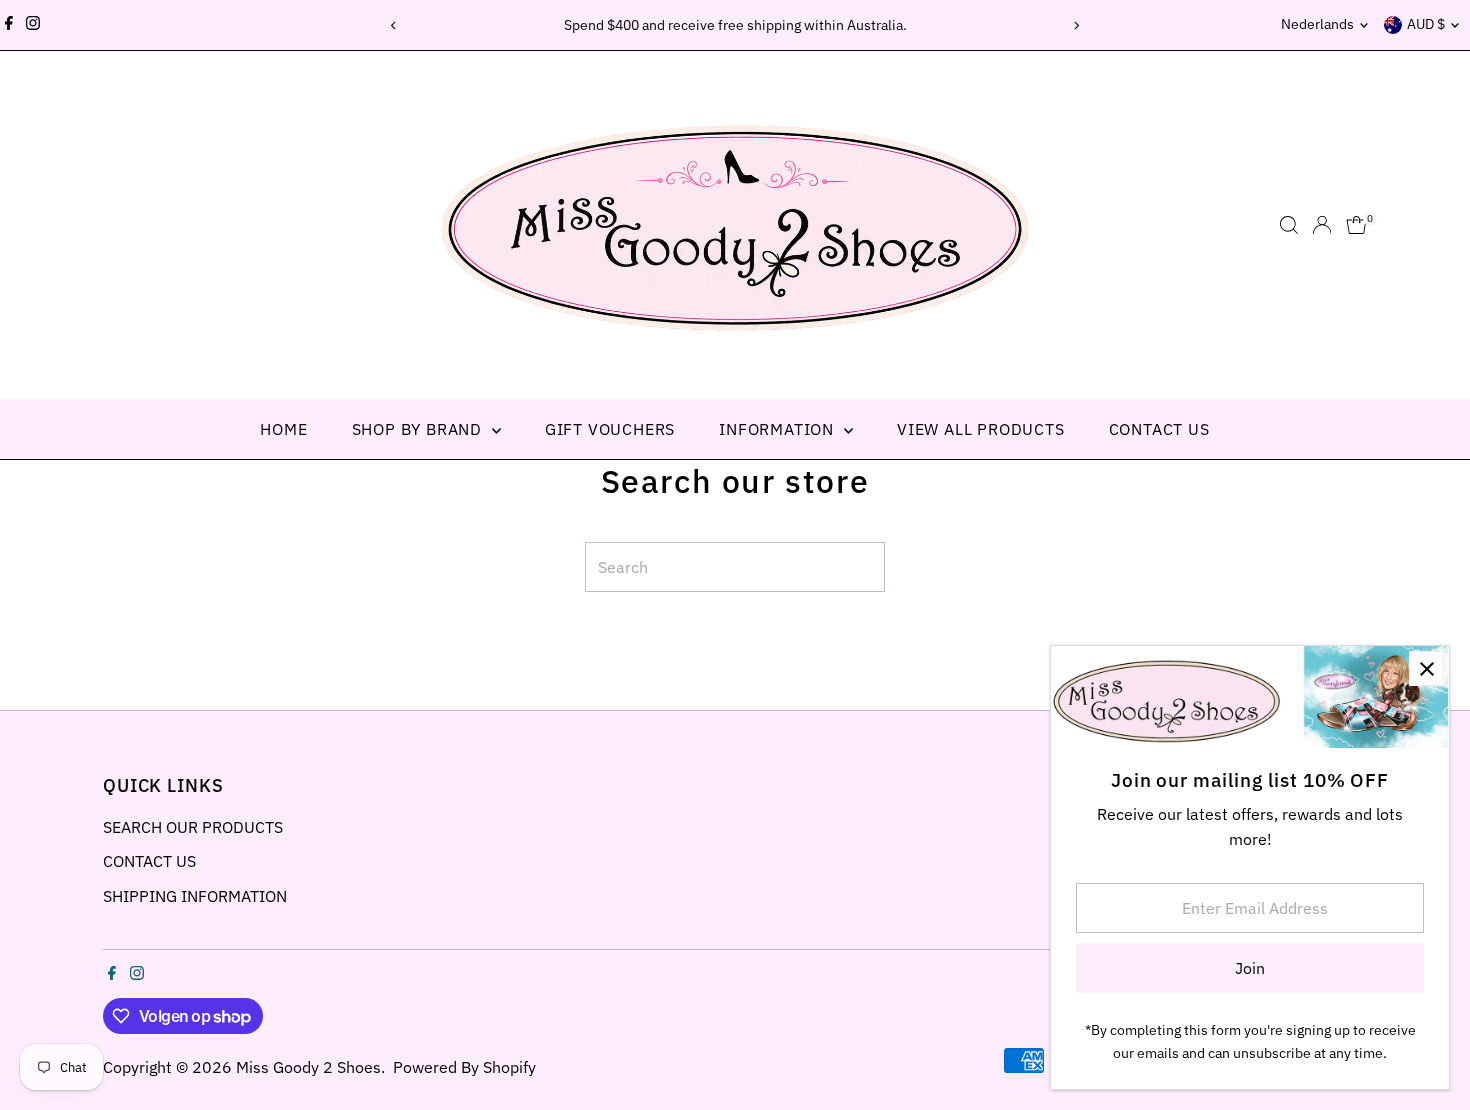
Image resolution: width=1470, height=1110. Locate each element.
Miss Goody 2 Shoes (308, 1067)
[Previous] (394, 25)
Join (1250, 968)
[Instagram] (33, 25)
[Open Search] (1289, 225)
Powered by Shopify (464, 1067)
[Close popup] (1426, 668)
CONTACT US (1159, 429)
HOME (283, 429)
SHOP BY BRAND (419, 429)
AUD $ (1426, 24)
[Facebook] (9, 25)
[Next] (1076, 25)
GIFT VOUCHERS (610, 429)
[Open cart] (1356, 225)
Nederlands (1317, 24)
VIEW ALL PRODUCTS (981, 429)
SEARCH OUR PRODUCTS (193, 827)
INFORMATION (779, 429)
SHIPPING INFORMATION (195, 896)
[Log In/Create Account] (1322, 225)
